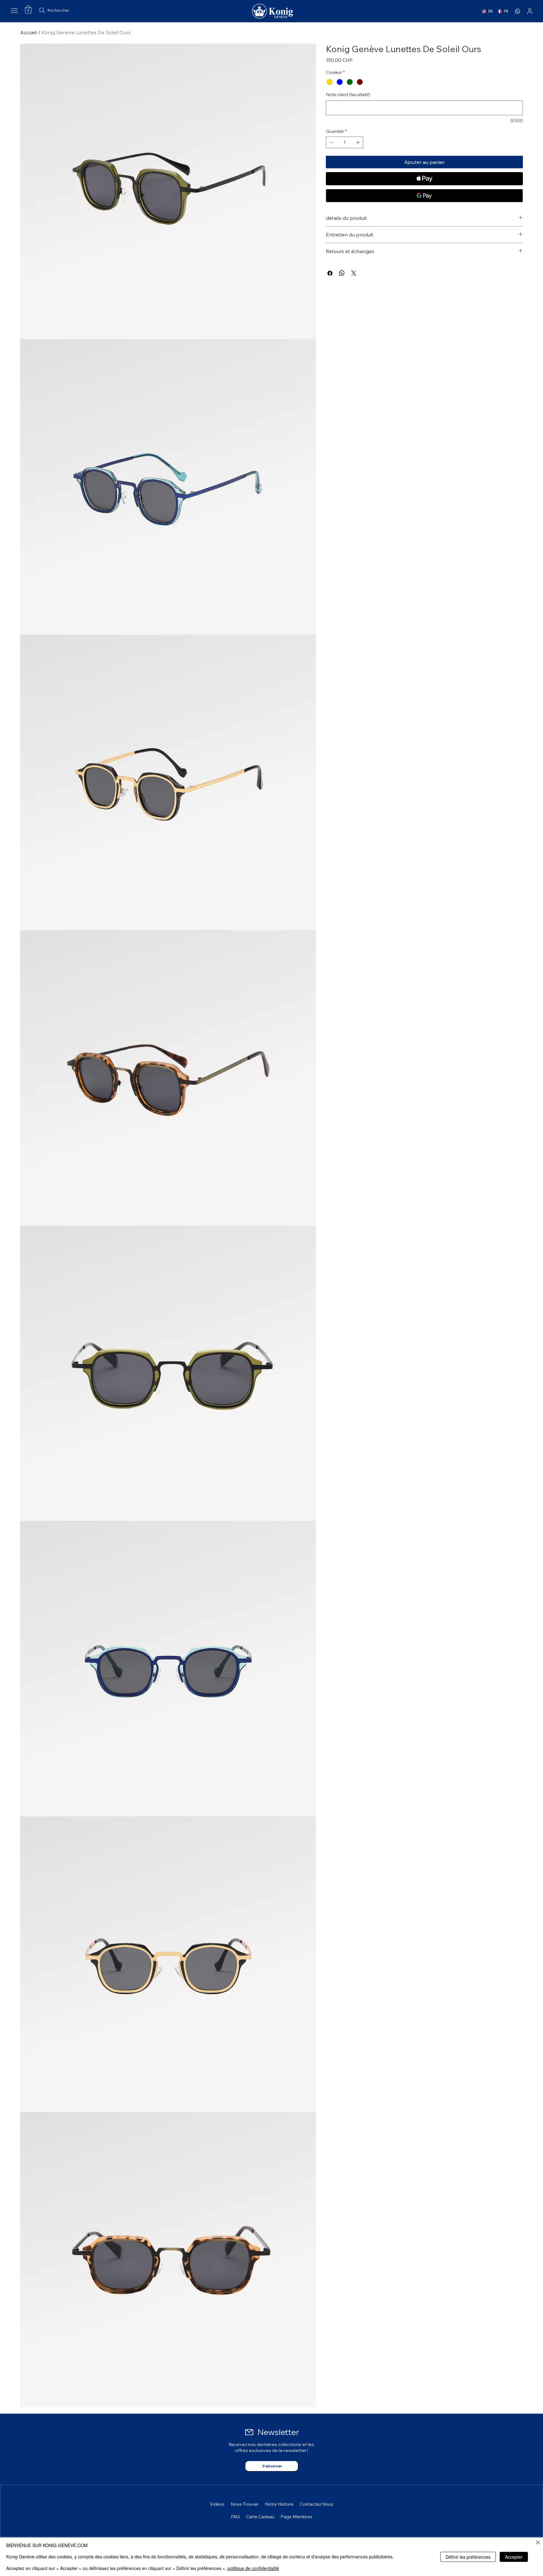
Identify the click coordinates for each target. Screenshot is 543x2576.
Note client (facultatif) (348, 95)
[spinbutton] (345, 142)
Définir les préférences (468, 2557)
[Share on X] (354, 273)
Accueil (28, 32)
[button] (28, 9)
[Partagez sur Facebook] (330, 273)
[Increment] (358, 142)
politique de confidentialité (253, 2568)
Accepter (514, 2557)
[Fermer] (538, 2543)
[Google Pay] (424, 196)
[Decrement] (331, 142)
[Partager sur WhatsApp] (342, 273)
